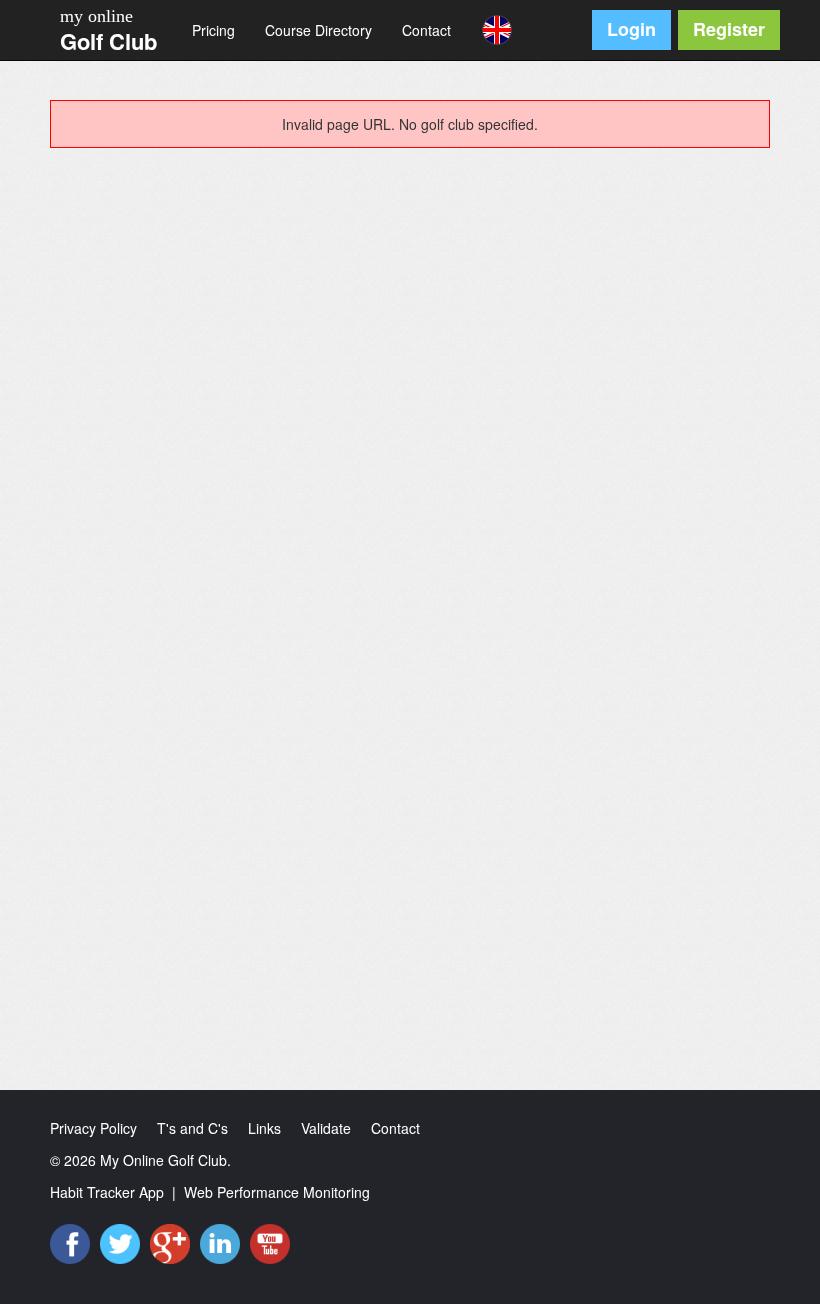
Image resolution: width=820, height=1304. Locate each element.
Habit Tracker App (107, 1192)
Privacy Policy (93, 1128)
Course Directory (318, 30)
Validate (326, 1128)
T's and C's (192, 1128)
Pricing (213, 30)
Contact (426, 30)
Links (264, 1128)
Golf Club (108, 41)
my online (96, 16)
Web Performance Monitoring (277, 1192)
